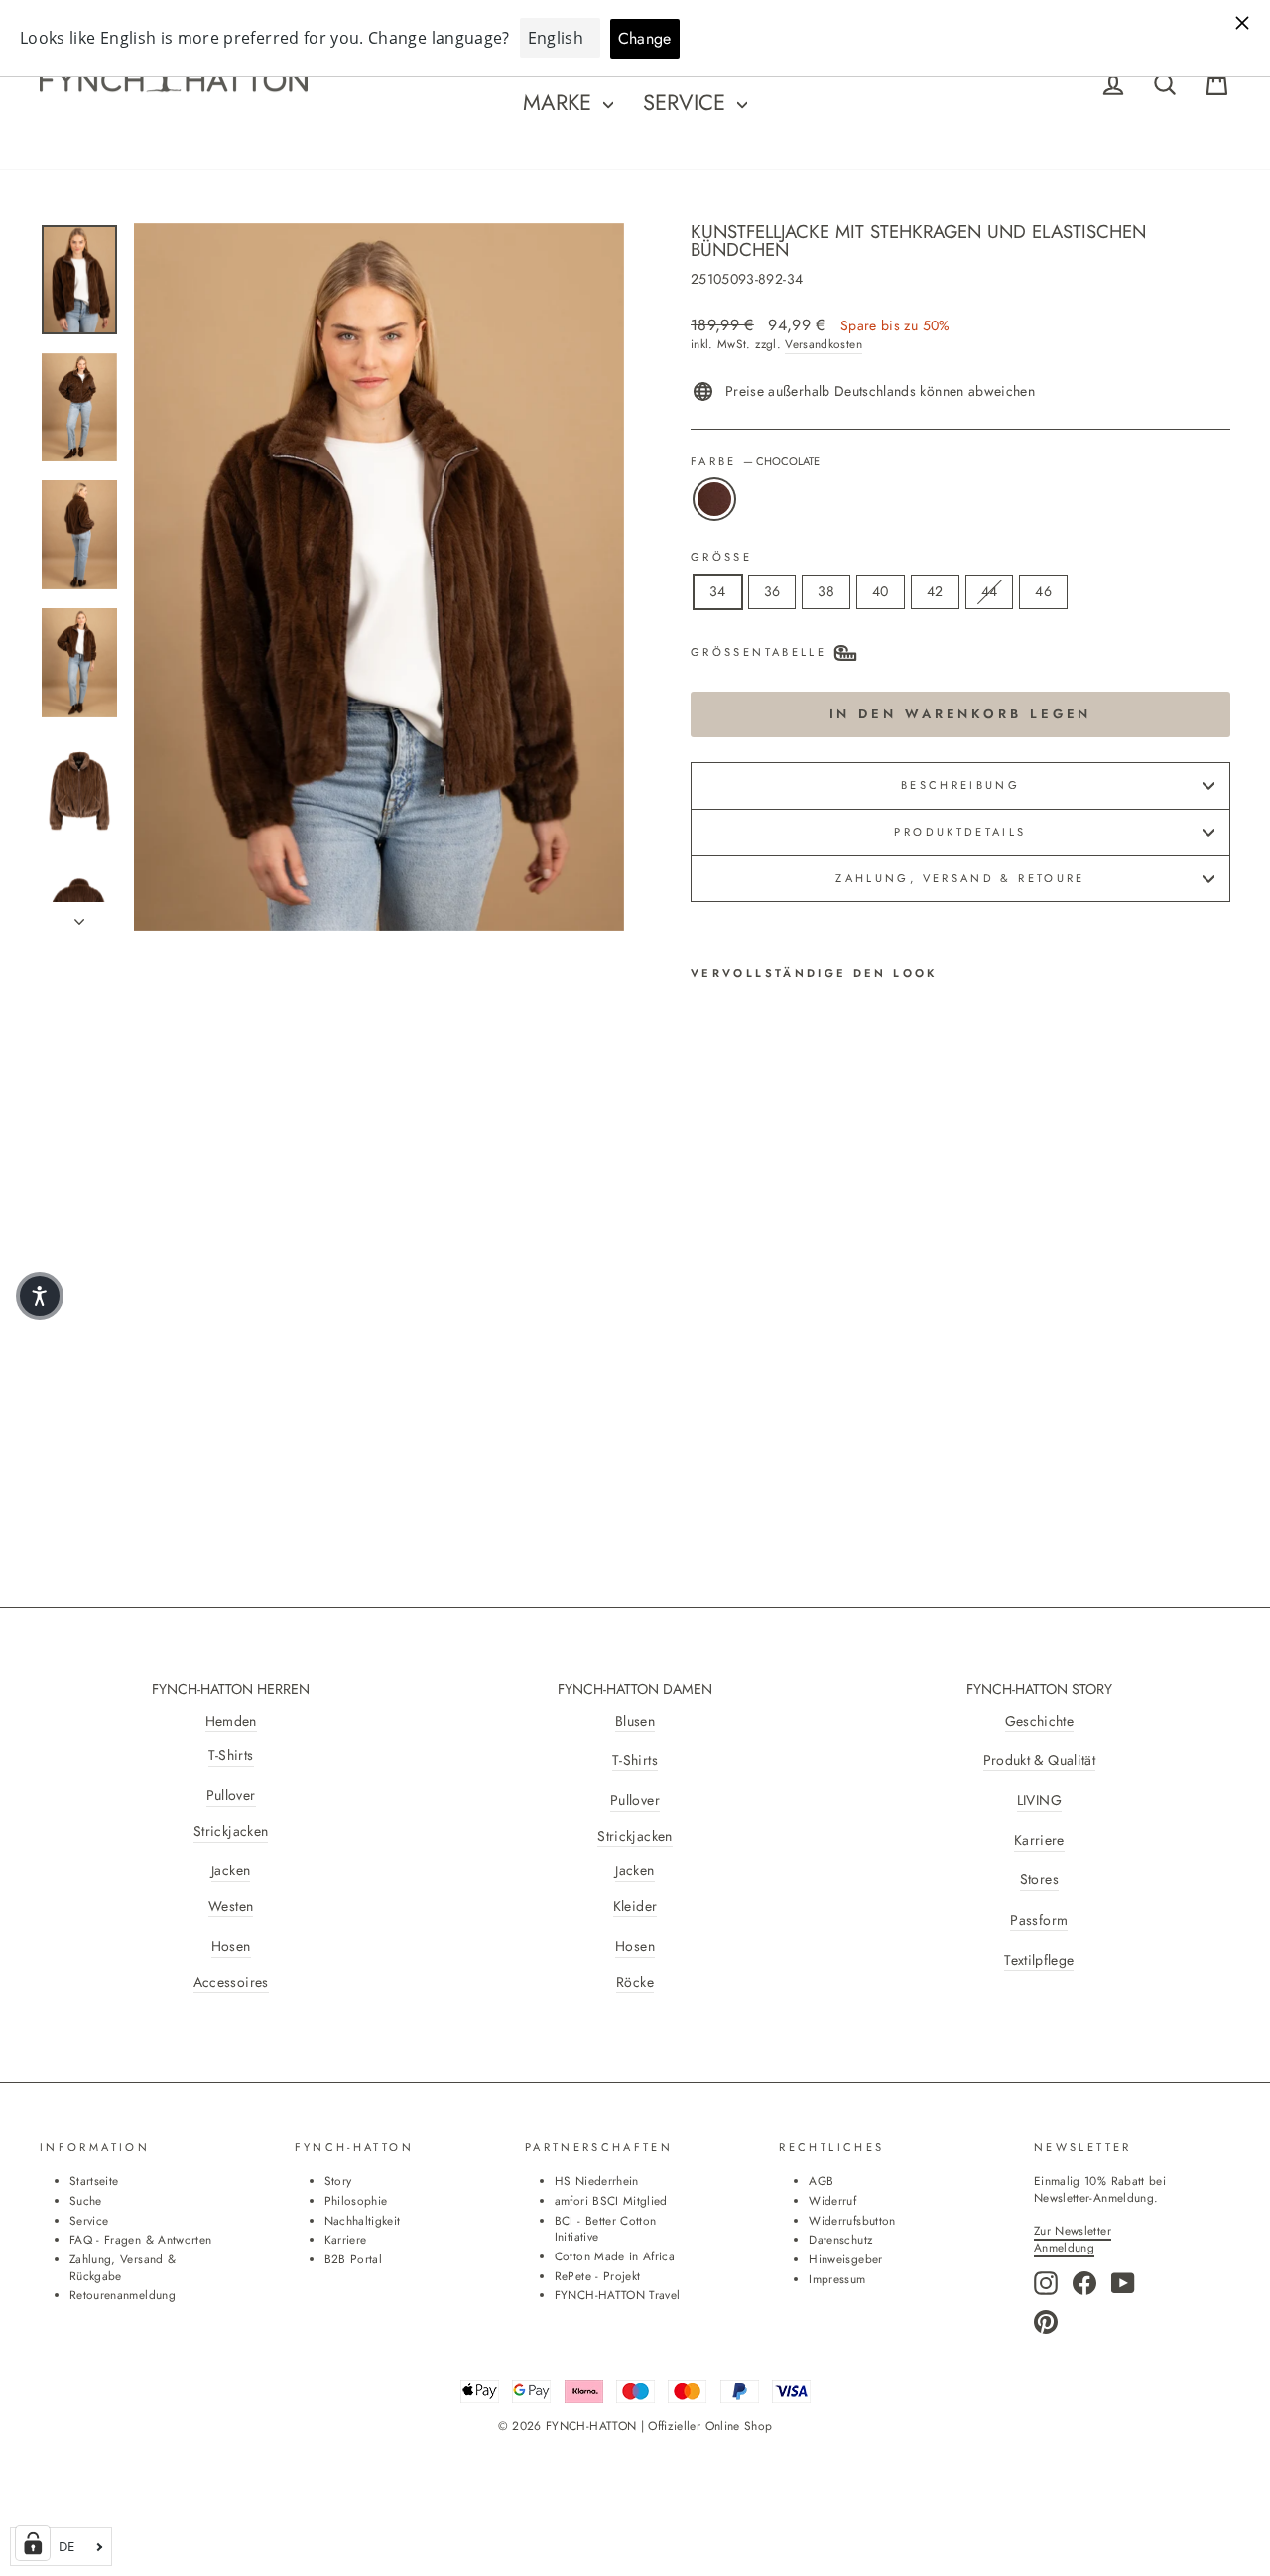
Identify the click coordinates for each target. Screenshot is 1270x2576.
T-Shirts (231, 1756)
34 (718, 591)
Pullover (231, 1796)
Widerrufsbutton (852, 2220)
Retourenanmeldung (123, 2295)
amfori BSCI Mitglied (611, 2200)
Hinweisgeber (845, 2259)
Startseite (94, 2181)
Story (338, 2181)
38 (826, 591)
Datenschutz (840, 2239)
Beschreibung (960, 785)
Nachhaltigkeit (363, 2220)
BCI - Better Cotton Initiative (606, 2229)
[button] (40, 1296)
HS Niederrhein (597, 2181)
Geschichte (1040, 1721)
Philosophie (356, 2200)
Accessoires (231, 1982)
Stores (1039, 1880)
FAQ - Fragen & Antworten (140, 2239)
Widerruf (832, 2200)
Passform (1039, 1921)
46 (1043, 591)
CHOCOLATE (714, 499)
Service (688, 102)
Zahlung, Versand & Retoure (960, 878)
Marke (561, 102)
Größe (721, 557)
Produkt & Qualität (1039, 1761)
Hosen (231, 1946)
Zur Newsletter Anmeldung (1073, 2239)
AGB (821, 2181)
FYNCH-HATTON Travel (618, 2295)
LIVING (1039, 1801)
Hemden (231, 1721)
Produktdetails (960, 832)
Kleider (635, 1907)
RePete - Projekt (598, 2276)
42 (935, 591)
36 (772, 591)
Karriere (1039, 1840)
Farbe (755, 462)
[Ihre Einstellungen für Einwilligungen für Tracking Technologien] (33, 2543)
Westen (231, 1907)
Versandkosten (824, 344)
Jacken (231, 1871)
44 (990, 591)
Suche (86, 2200)
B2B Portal (354, 2259)
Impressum (837, 2279)
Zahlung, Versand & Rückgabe (123, 2267)
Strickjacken (231, 1831)
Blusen (635, 1721)
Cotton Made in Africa (615, 2256)
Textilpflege (1039, 1960)
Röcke (635, 1982)
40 (881, 591)
